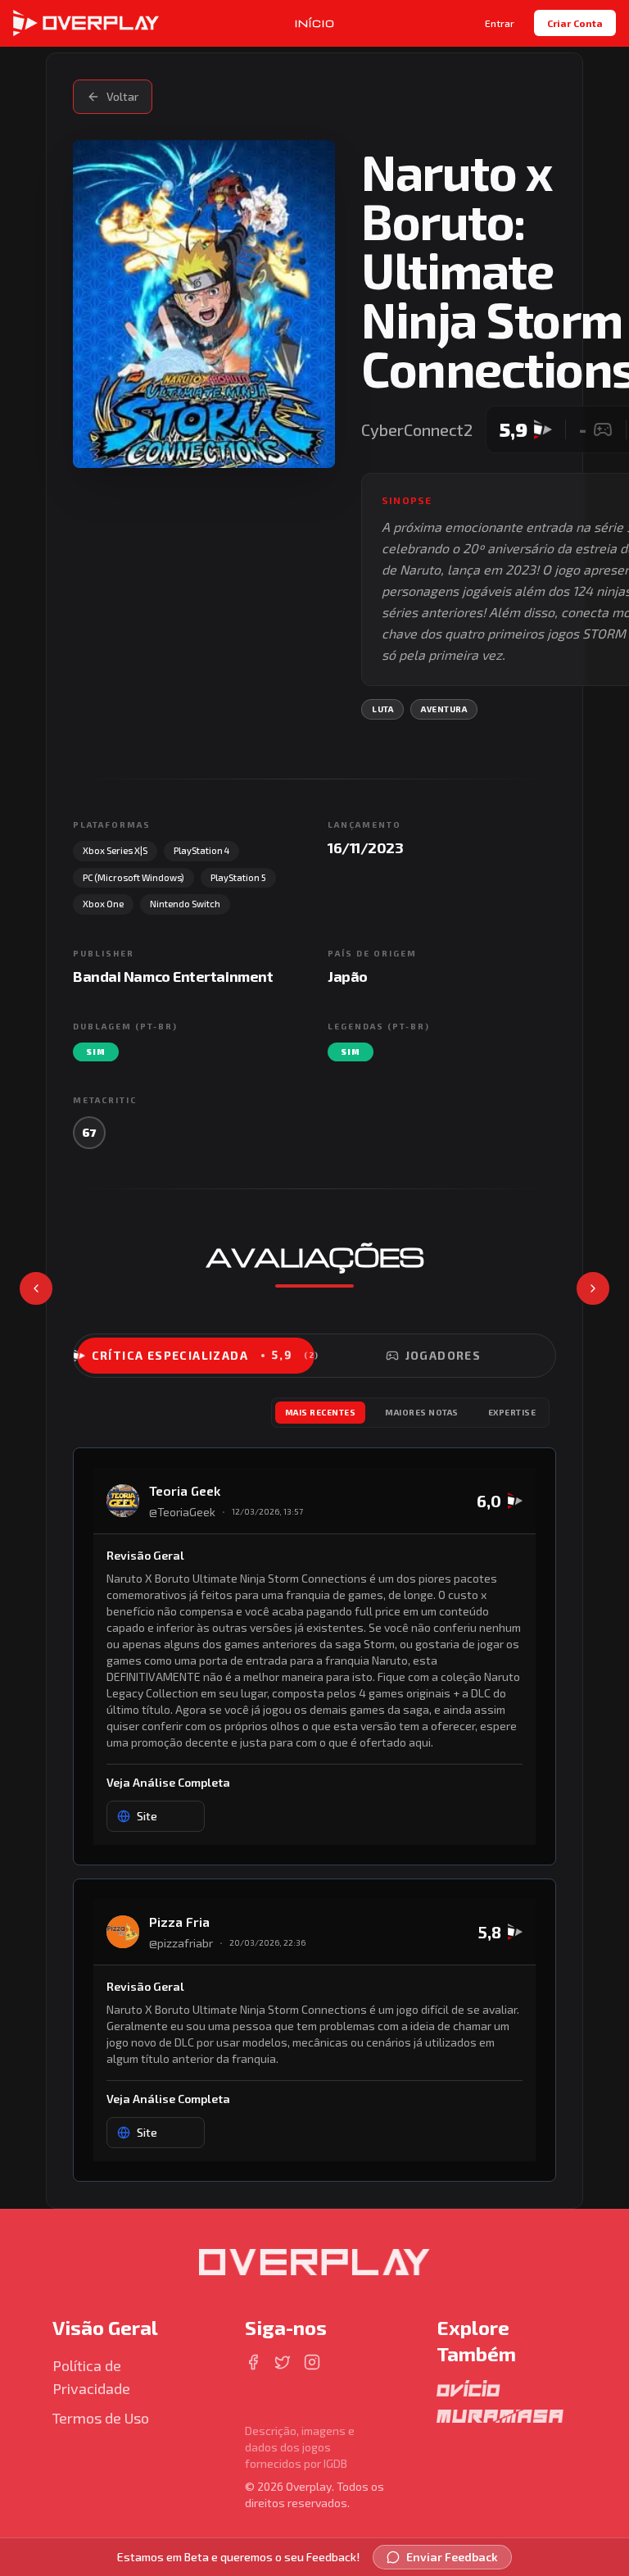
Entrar (500, 23)
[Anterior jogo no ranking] (36, 1288)
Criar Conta (575, 23)
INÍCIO (315, 23)
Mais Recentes (321, 1412)
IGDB (335, 2463)
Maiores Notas (422, 1412)
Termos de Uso (101, 2418)
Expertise (512, 1412)
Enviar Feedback (452, 2557)
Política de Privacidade (91, 2377)
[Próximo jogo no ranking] (593, 1288)
